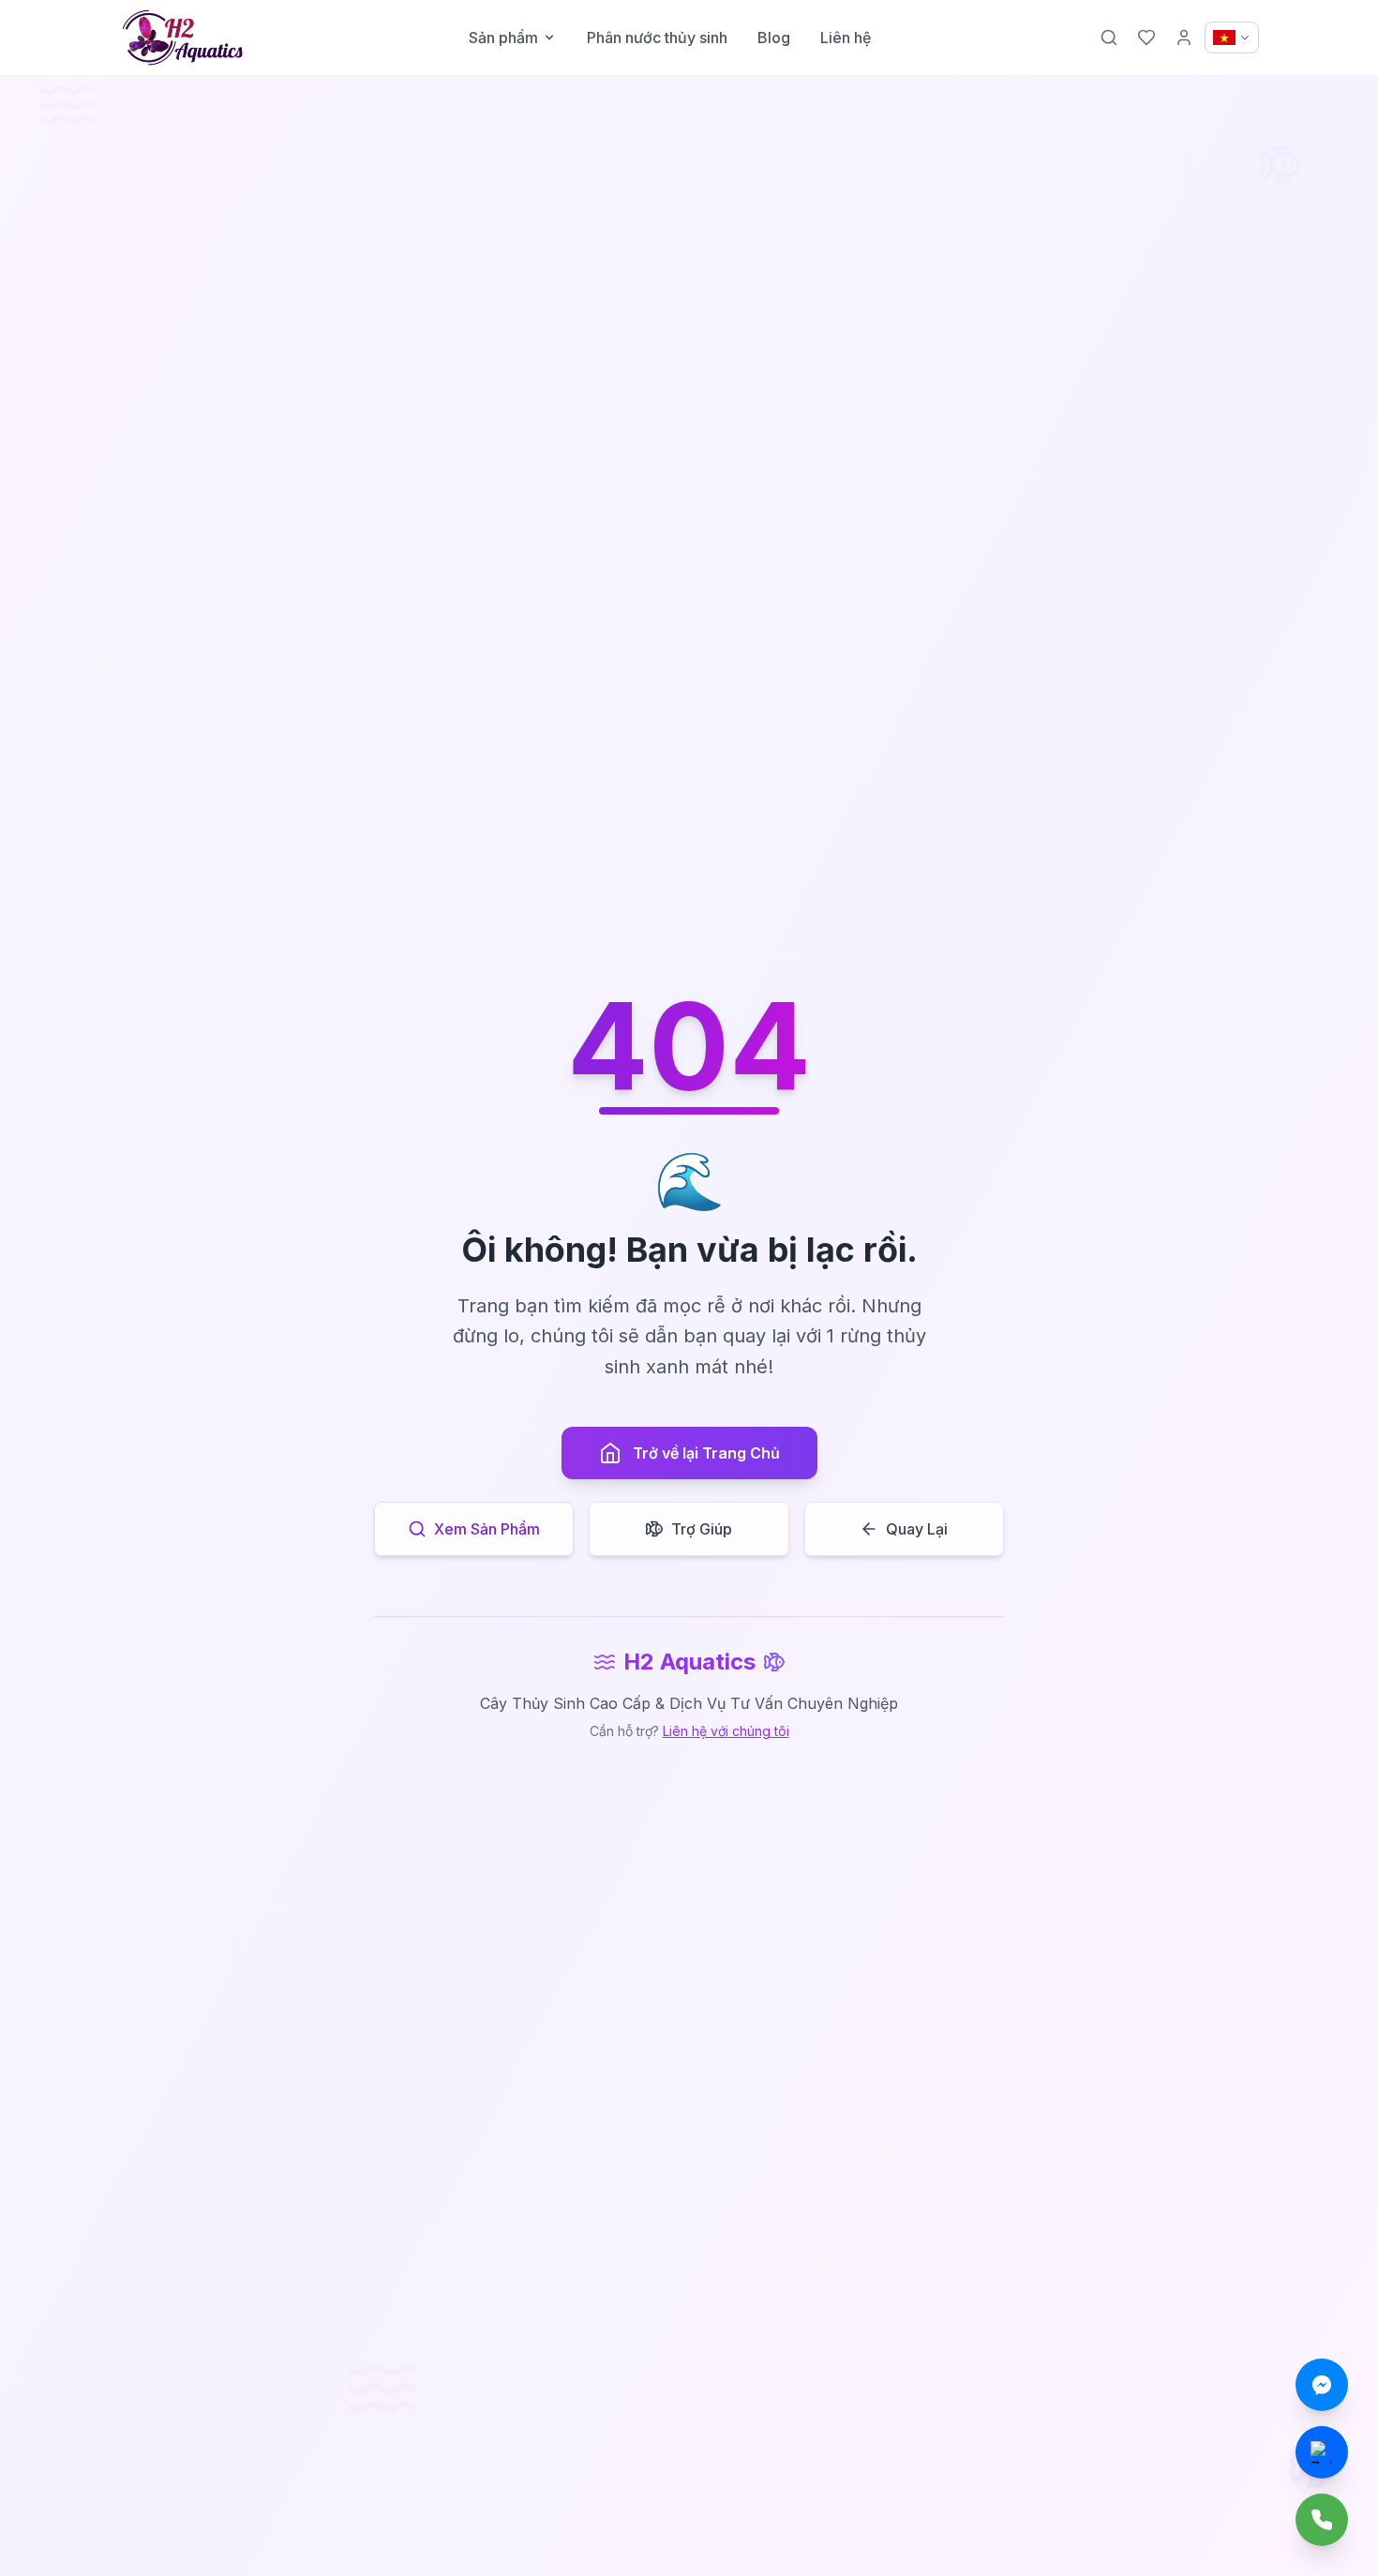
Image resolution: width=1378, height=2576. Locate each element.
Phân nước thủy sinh (657, 37)
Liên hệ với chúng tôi (726, 1731)
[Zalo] (1322, 2452)
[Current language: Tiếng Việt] (1232, 37)
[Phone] (1322, 2520)
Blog (774, 37)
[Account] (1184, 37)
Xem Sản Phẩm (487, 1529)
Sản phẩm (503, 37)
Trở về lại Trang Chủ (706, 1453)
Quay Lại (917, 1529)
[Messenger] (1322, 2385)
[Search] (1109, 37)
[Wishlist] (1146, 37)
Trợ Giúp (702, 1529)
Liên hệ (846, 37)
